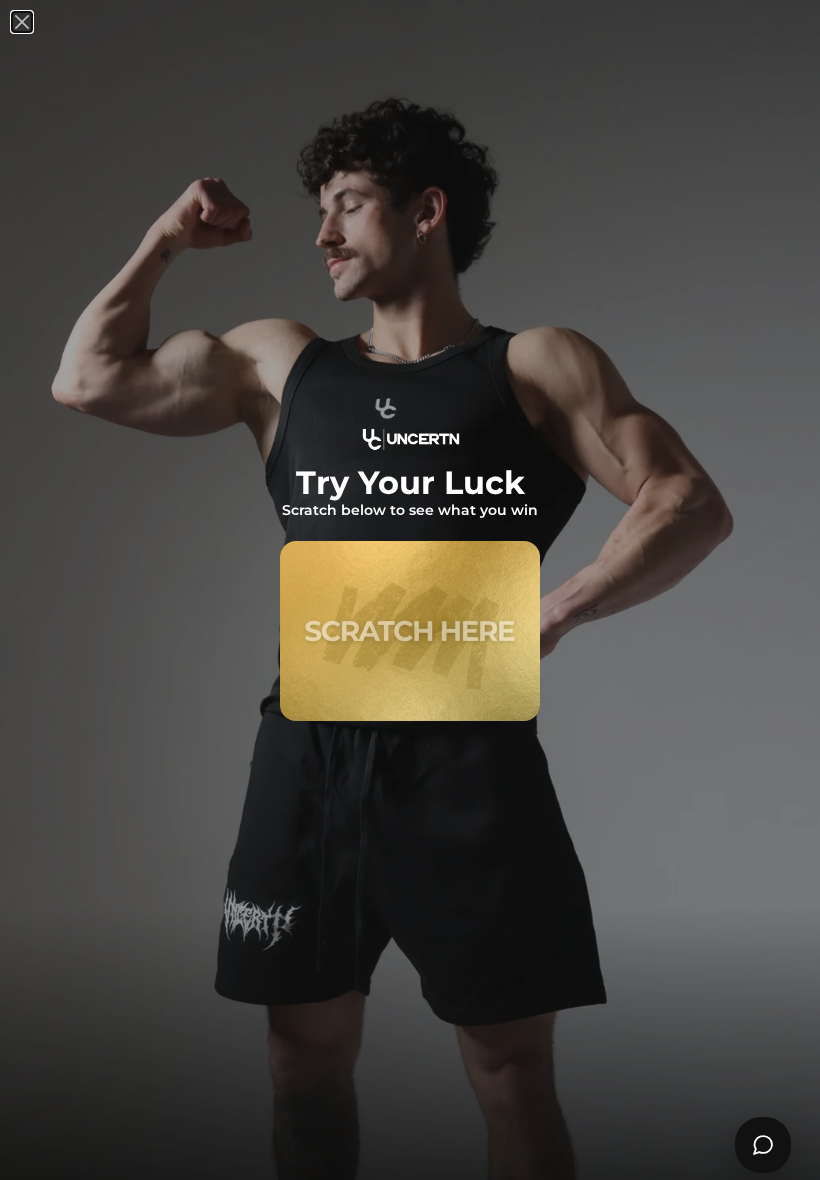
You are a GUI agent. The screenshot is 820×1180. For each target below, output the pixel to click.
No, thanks (410, 743)
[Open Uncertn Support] (763, 1145)
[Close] (22, 22)
